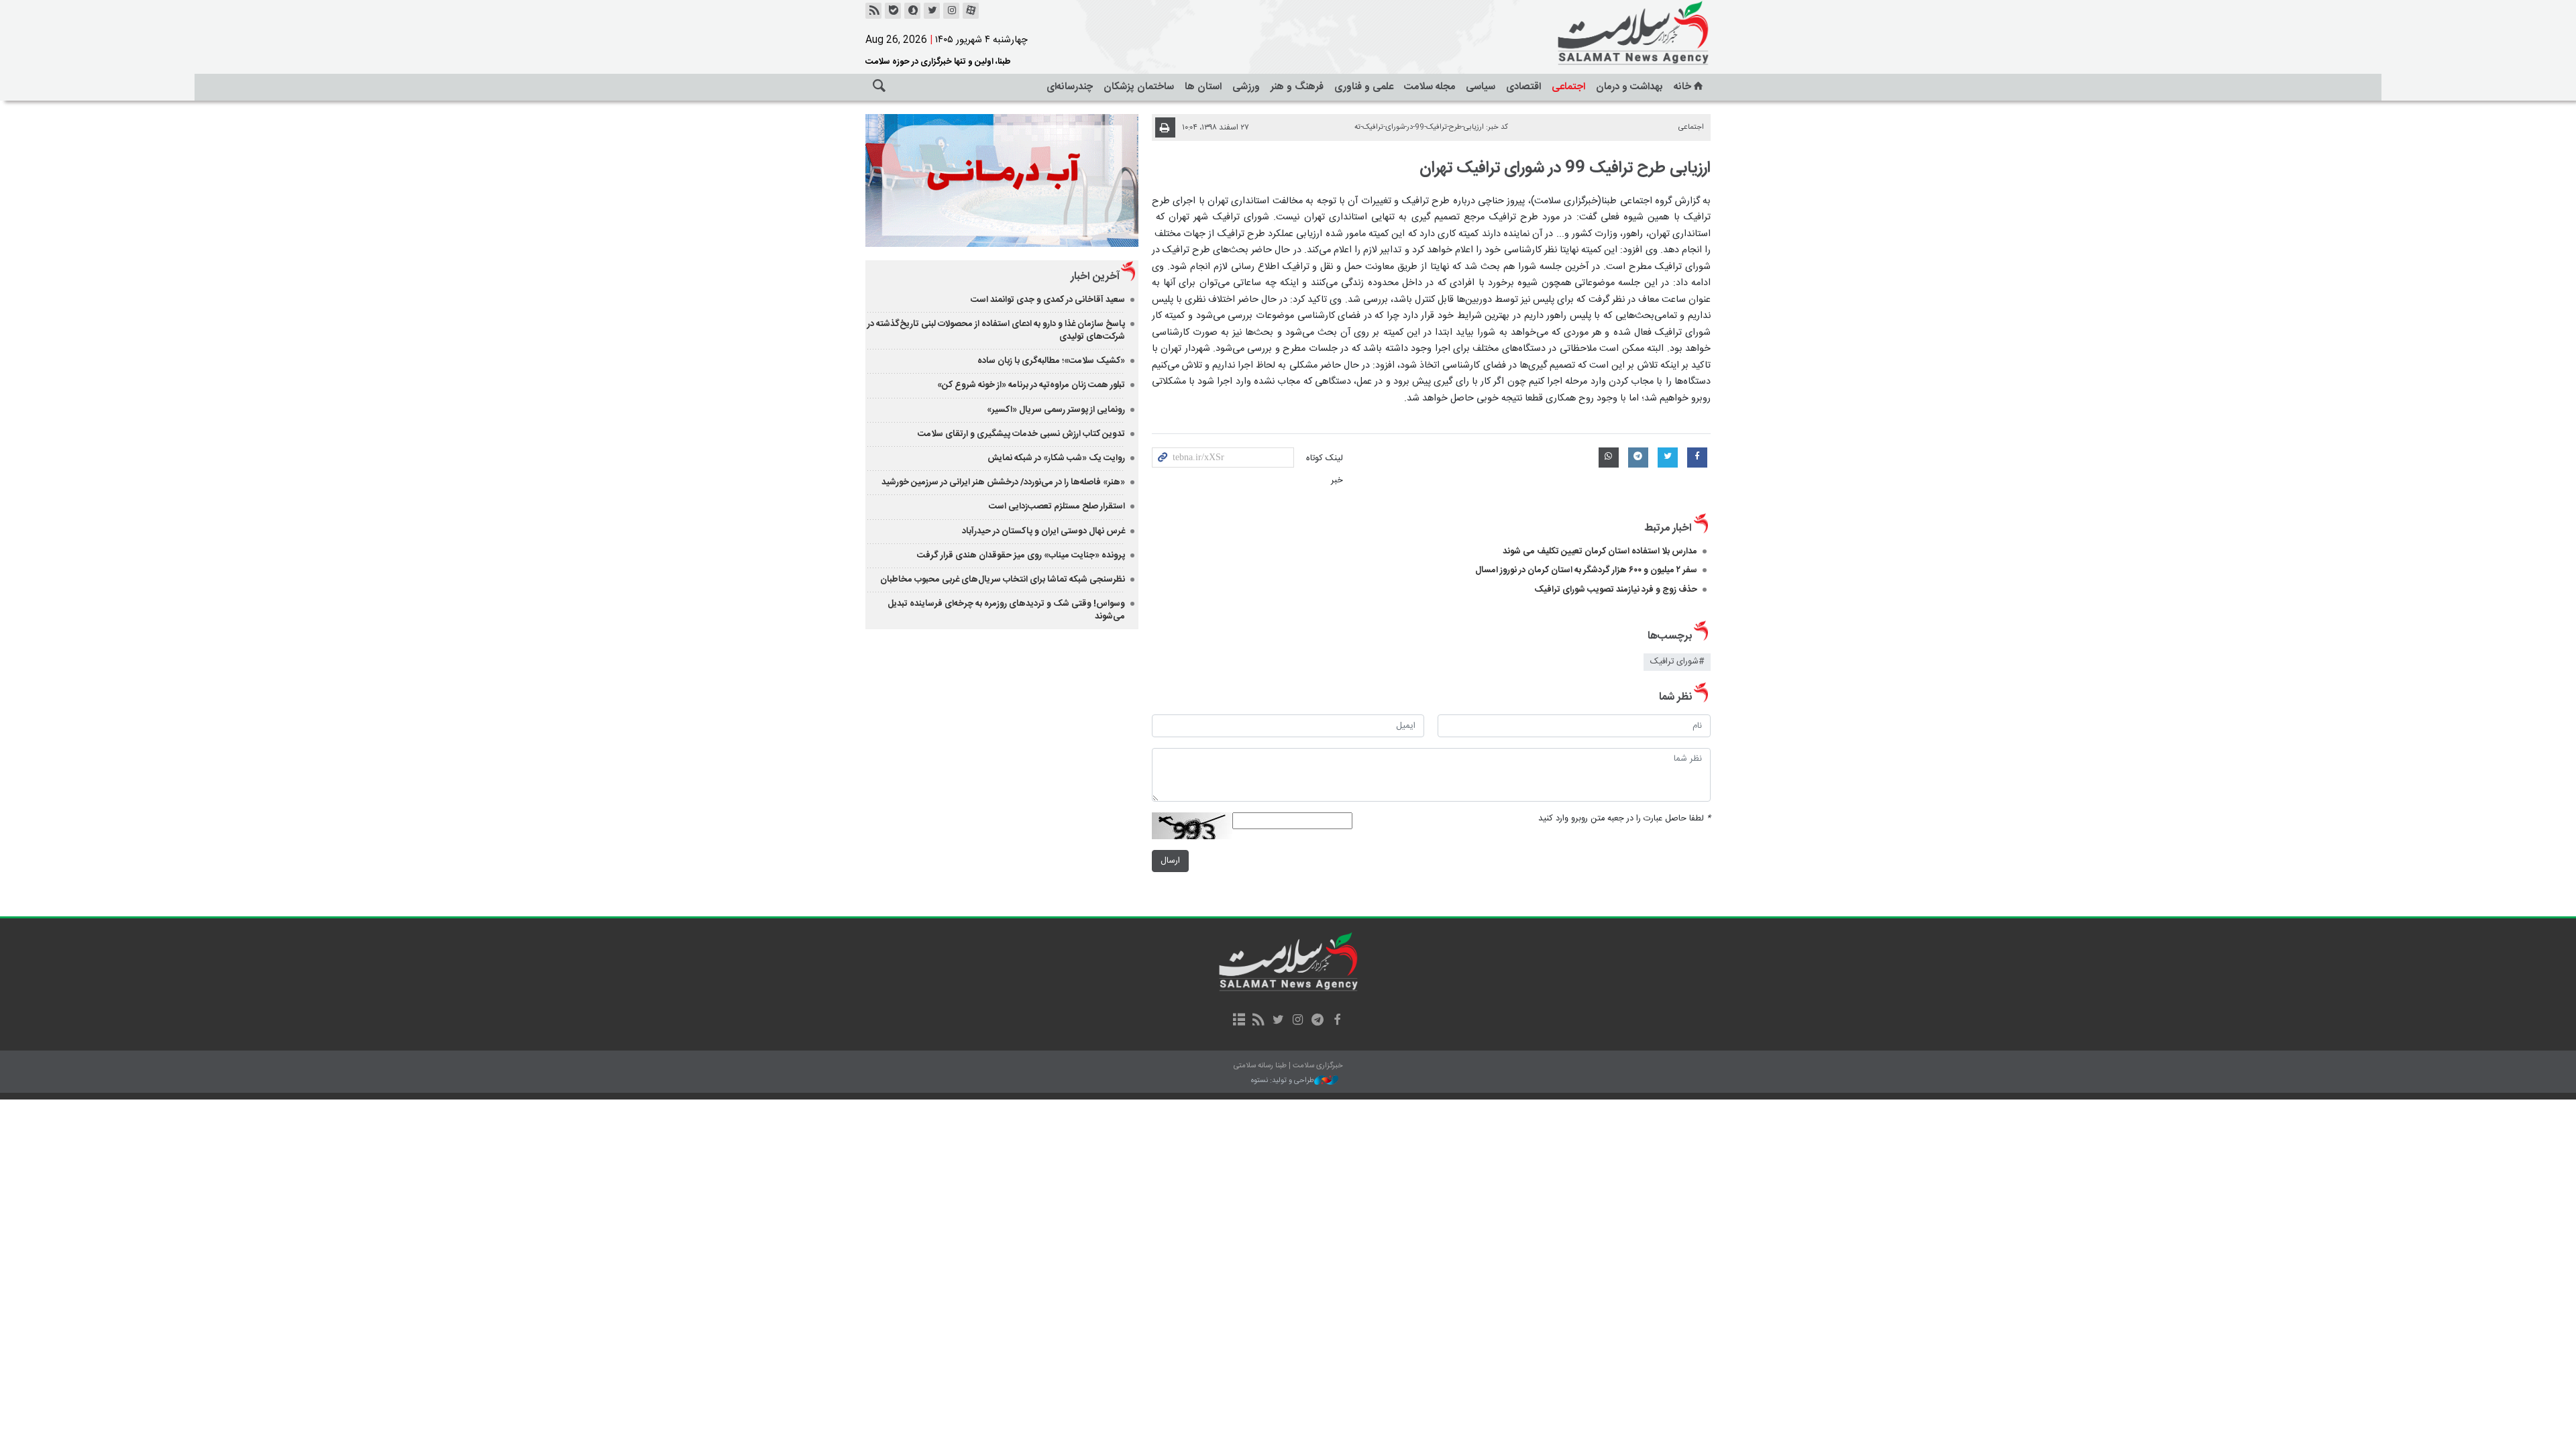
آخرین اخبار (1095, 277)
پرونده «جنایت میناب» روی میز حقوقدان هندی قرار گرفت (1021, 555)
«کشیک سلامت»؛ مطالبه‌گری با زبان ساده (1051, 361)
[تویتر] (932, 11)
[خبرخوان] (873, 11)
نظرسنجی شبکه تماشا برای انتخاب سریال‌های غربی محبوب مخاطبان (1003, 580)
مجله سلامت (1430, 87)
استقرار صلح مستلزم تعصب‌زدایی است (1057, 506)
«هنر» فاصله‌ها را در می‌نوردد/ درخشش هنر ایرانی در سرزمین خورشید (1003, 482)
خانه (1682, 87)
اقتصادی (1523, 87)
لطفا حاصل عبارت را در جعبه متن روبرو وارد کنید (1624, 819)
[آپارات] (971, 11)
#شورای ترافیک (1677, 662)
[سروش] (912, 11)
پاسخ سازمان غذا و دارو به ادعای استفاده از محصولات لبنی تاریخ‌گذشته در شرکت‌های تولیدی (996, 330)
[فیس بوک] (1337, 1021)
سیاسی (1481, 87)
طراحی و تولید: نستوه (1283, 1081)
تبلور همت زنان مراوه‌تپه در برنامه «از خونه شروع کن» (1031, 385)
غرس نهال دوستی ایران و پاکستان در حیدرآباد (1043, 531)
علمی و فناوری (1364, 87)
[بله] (893, 11)
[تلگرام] (1317, 1021)
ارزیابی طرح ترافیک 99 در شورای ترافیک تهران (1565, 168)
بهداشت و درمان (1629, 87)
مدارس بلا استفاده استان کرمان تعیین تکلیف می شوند (1600, 551)
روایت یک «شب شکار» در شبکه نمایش (1056, 458)
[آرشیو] (1239, 1021)
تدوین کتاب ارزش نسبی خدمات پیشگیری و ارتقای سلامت (1021, 434)
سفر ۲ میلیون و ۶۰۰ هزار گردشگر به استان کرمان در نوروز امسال (1586, 570)
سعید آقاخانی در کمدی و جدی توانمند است (1048, 300)
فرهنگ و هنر (1297, 87)
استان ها (1203, 87)
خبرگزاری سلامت (1603, 34)
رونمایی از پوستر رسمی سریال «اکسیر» (1056, 410)
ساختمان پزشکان (1139, 87)
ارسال (1170, 861)
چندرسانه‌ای (1070, 87)
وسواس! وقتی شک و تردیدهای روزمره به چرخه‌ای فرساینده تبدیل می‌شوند (1006, 610)
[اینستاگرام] (951, 11)
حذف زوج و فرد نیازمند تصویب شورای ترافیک (1616, 590)
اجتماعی (1568, 87)
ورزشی (1246, 87)
